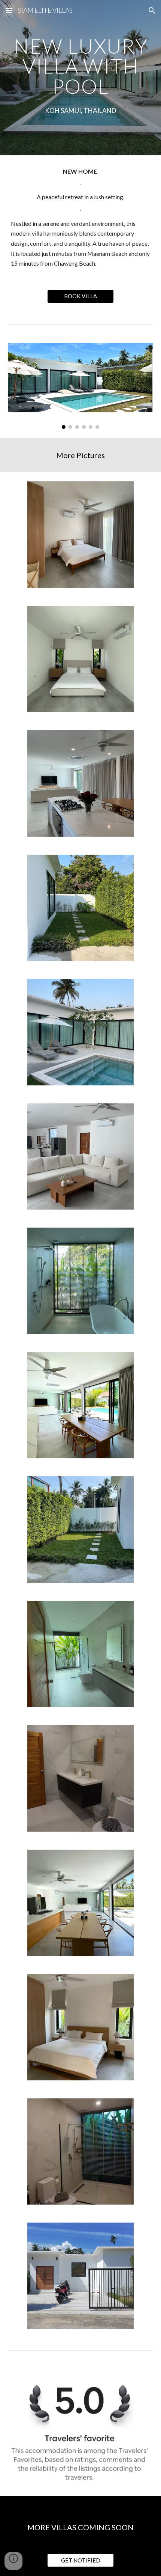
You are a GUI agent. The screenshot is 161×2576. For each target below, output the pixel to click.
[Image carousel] (81, 386)
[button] (9, 10)
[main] (81, 66)
